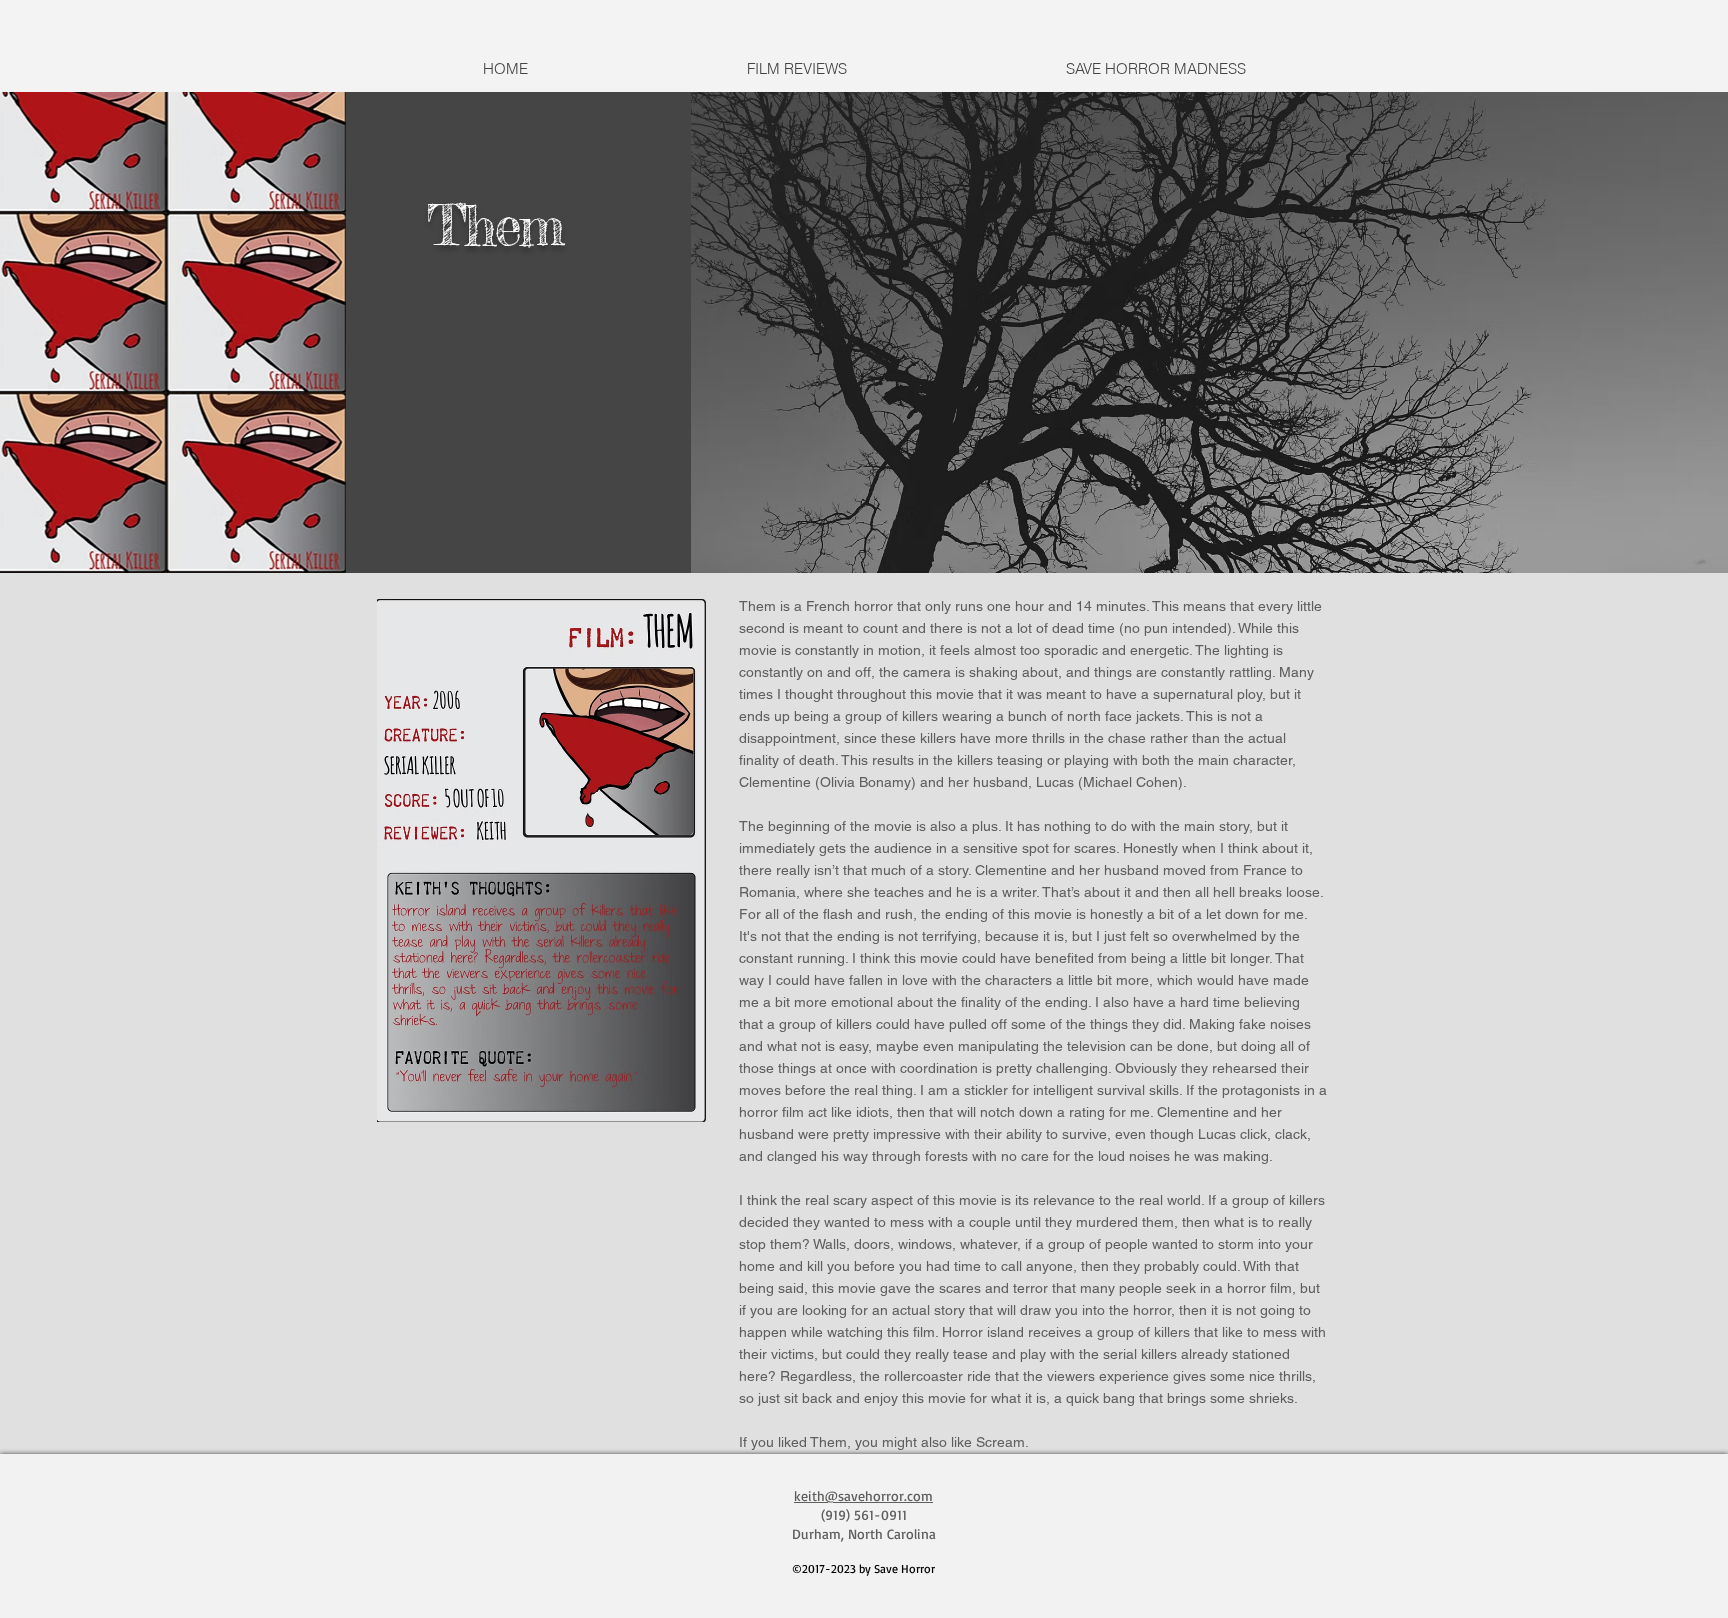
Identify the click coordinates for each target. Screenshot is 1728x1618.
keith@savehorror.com (863, 1495)
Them (494, 225)
